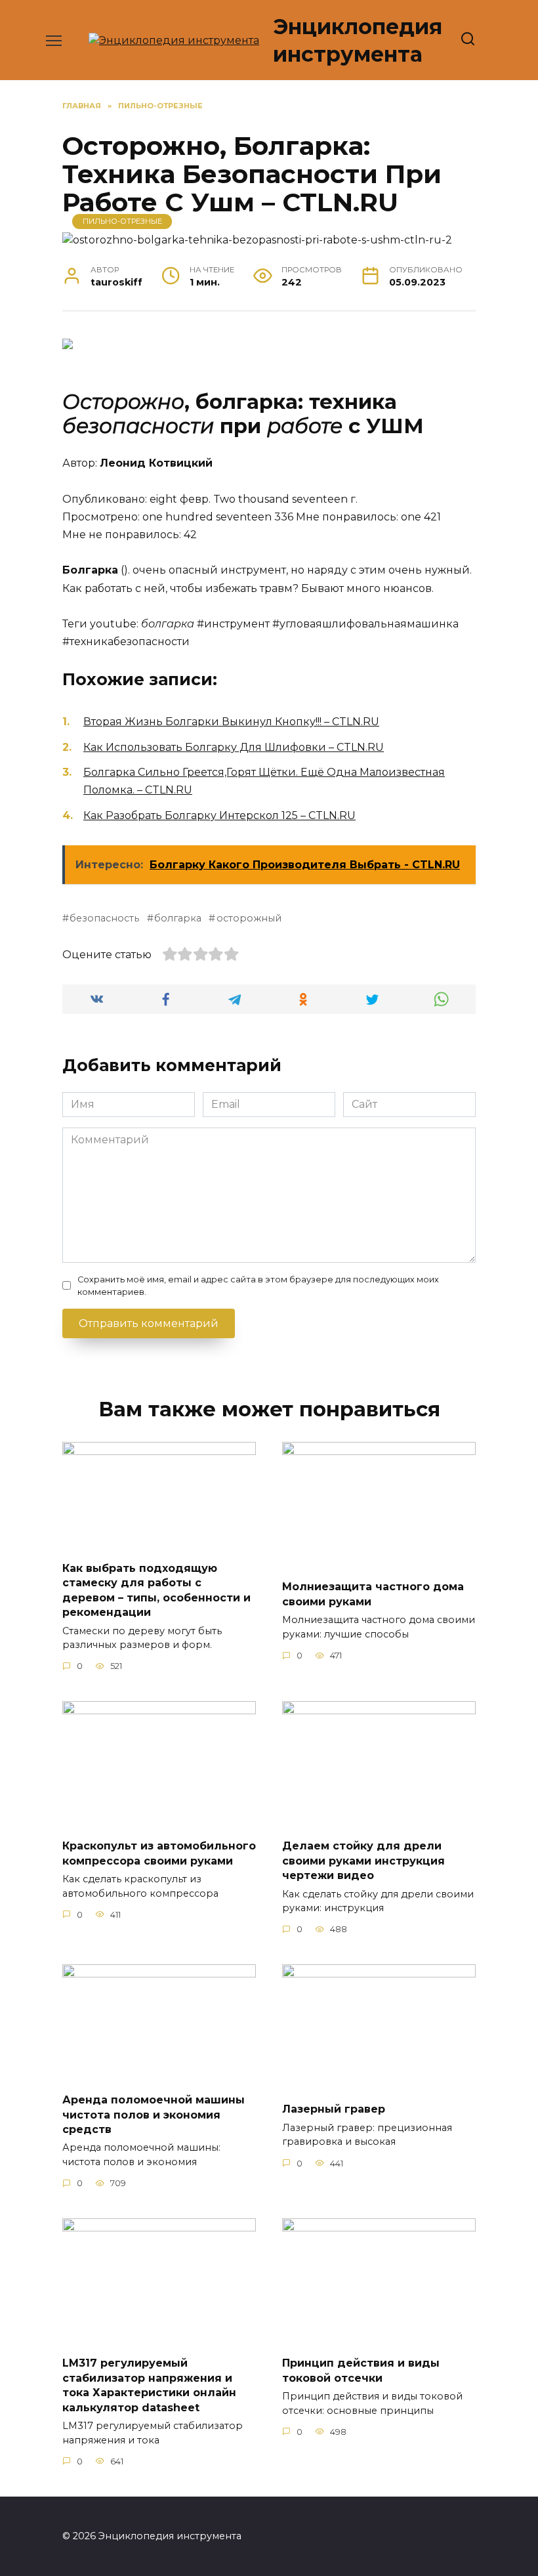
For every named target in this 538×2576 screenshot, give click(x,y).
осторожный (249, 918)
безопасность (104, 918)
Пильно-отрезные (122, 221)
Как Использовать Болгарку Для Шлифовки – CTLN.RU (234, 747)
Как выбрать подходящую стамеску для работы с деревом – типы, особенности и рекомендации (156, 1590)
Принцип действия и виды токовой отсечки (361, 2370)
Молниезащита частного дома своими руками (373, 1594)
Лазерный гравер (334, 2109)
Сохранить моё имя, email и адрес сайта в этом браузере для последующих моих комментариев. (258, 1286)
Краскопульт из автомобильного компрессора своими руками (159, 1853)
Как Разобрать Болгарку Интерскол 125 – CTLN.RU (219, 815)
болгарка (178, 918)
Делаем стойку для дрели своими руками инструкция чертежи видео (363, 1861)
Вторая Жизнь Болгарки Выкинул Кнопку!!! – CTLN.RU (231, 722)
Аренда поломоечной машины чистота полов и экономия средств (154, 2115)
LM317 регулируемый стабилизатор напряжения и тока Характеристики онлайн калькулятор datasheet (149, 2385)
